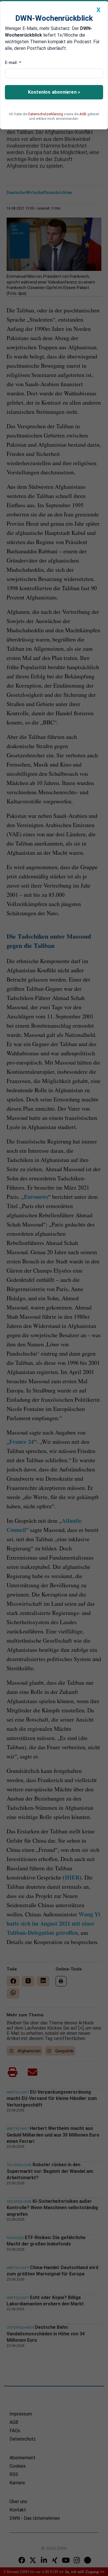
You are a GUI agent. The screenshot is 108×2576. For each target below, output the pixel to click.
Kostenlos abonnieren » (54, 92)
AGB (83, 114)
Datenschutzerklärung (46, 114)
